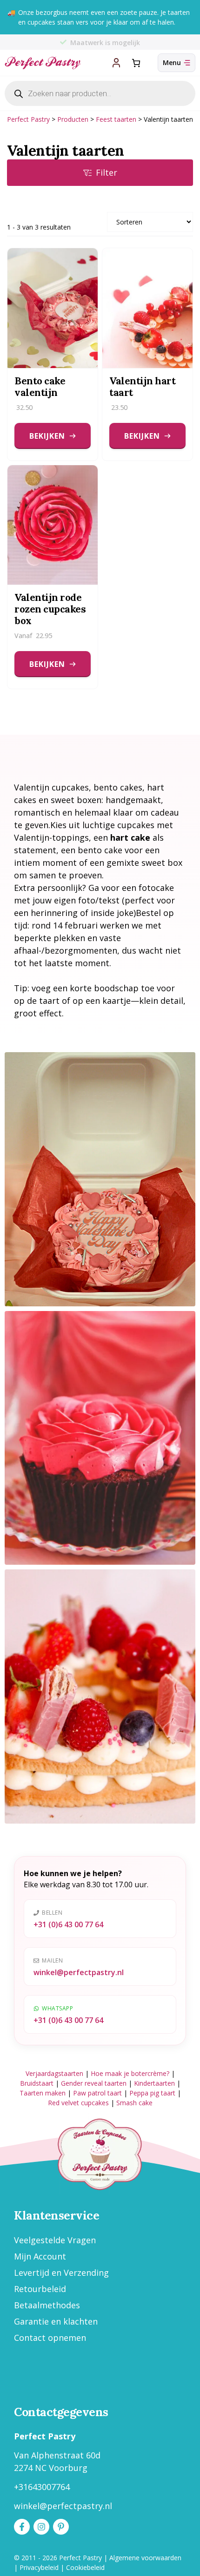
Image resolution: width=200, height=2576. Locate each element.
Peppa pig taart (152, 2093)
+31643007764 (42, 2487)
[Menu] (177, 63)
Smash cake (134, 2103)
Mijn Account (40, 2256)
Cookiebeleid (85, 2567)
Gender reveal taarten (94, 2083)
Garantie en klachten (56, 2321)
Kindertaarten (154, 2083)
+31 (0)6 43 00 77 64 (68, 1924)
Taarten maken (43, 2093)
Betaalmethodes (47, 2305)
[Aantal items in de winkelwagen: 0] (136, 63)
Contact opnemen (50, 2338)
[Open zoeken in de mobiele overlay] (100, 93)
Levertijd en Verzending (61, 2273)
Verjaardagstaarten (54, 2073)
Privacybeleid (39, 2567)
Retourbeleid (40, 2289)
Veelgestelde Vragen (55, 2240)
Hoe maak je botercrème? (130, 2073)
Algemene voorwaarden (145, 2558)
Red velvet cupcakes (78, 2103)
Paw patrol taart (97, 2093)
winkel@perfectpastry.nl (79, 1972)
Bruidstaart (37, 2083)
